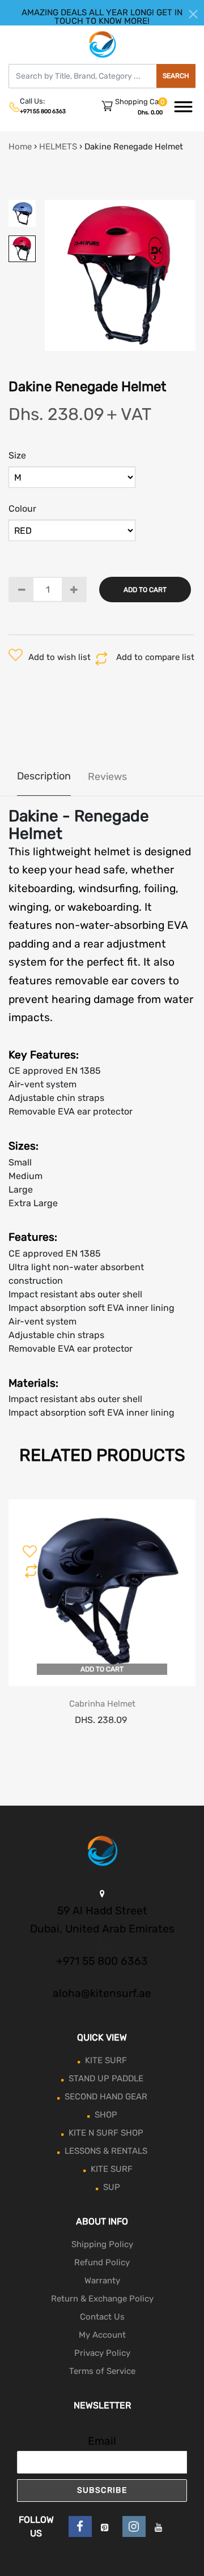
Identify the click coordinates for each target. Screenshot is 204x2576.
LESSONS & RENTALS (106, 2151)
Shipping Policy (102, 2244)
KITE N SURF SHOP (106, 2133)
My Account (102, 2335)
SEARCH (176, 76)
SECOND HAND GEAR (106, 2097)
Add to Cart (145, 590)
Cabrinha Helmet (102, 1704)
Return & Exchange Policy (102, 2299)
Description (44, 776)
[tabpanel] (120, 275)
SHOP (106, 2115)
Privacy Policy (102, 2353)
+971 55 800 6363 (43, 112)
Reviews (107, 777)
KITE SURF (106, 2060)
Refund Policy (102, 2262)
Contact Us (102, 2317)
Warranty (102, 2281)
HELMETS (58, 147)
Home (20, 147)
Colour (22, 509)
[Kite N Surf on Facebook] (80, 2526)
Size (17, 455)
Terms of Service (102, 2371)
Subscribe (102, 2490)
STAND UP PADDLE (106, 2078)
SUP (112, 2187)
